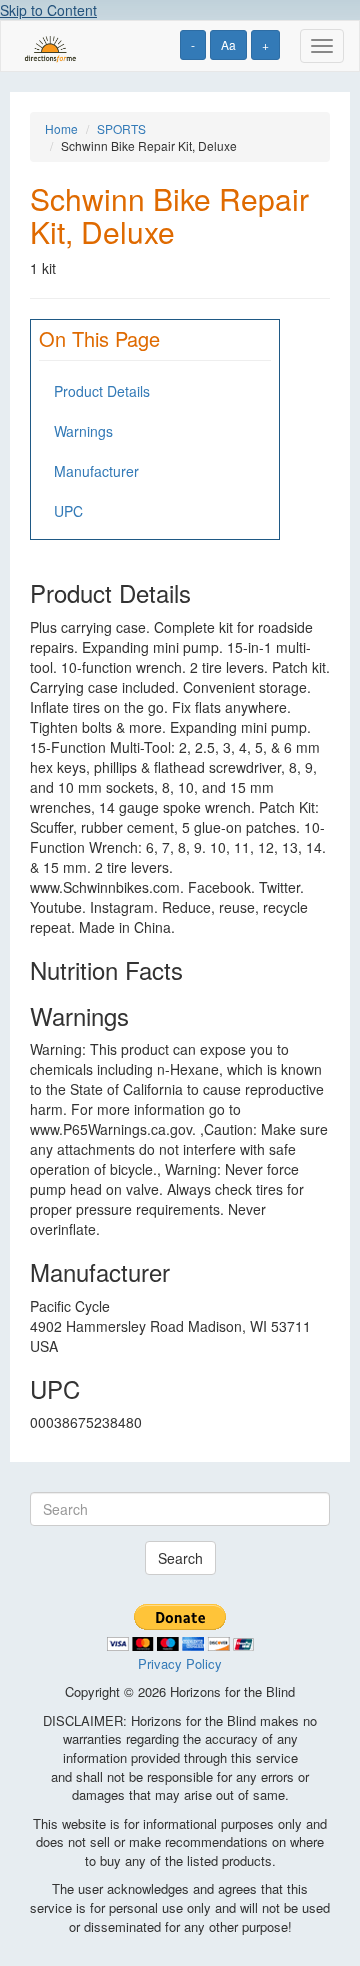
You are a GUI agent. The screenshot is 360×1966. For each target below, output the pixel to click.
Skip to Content (48, 10)
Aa (228, 44)
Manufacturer (96, 471)
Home (61, 128)
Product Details (102, 391)
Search (180, 1558)
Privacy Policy (180, 1663)
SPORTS (121, 128)
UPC (68, 511)
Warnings (83, 431)
